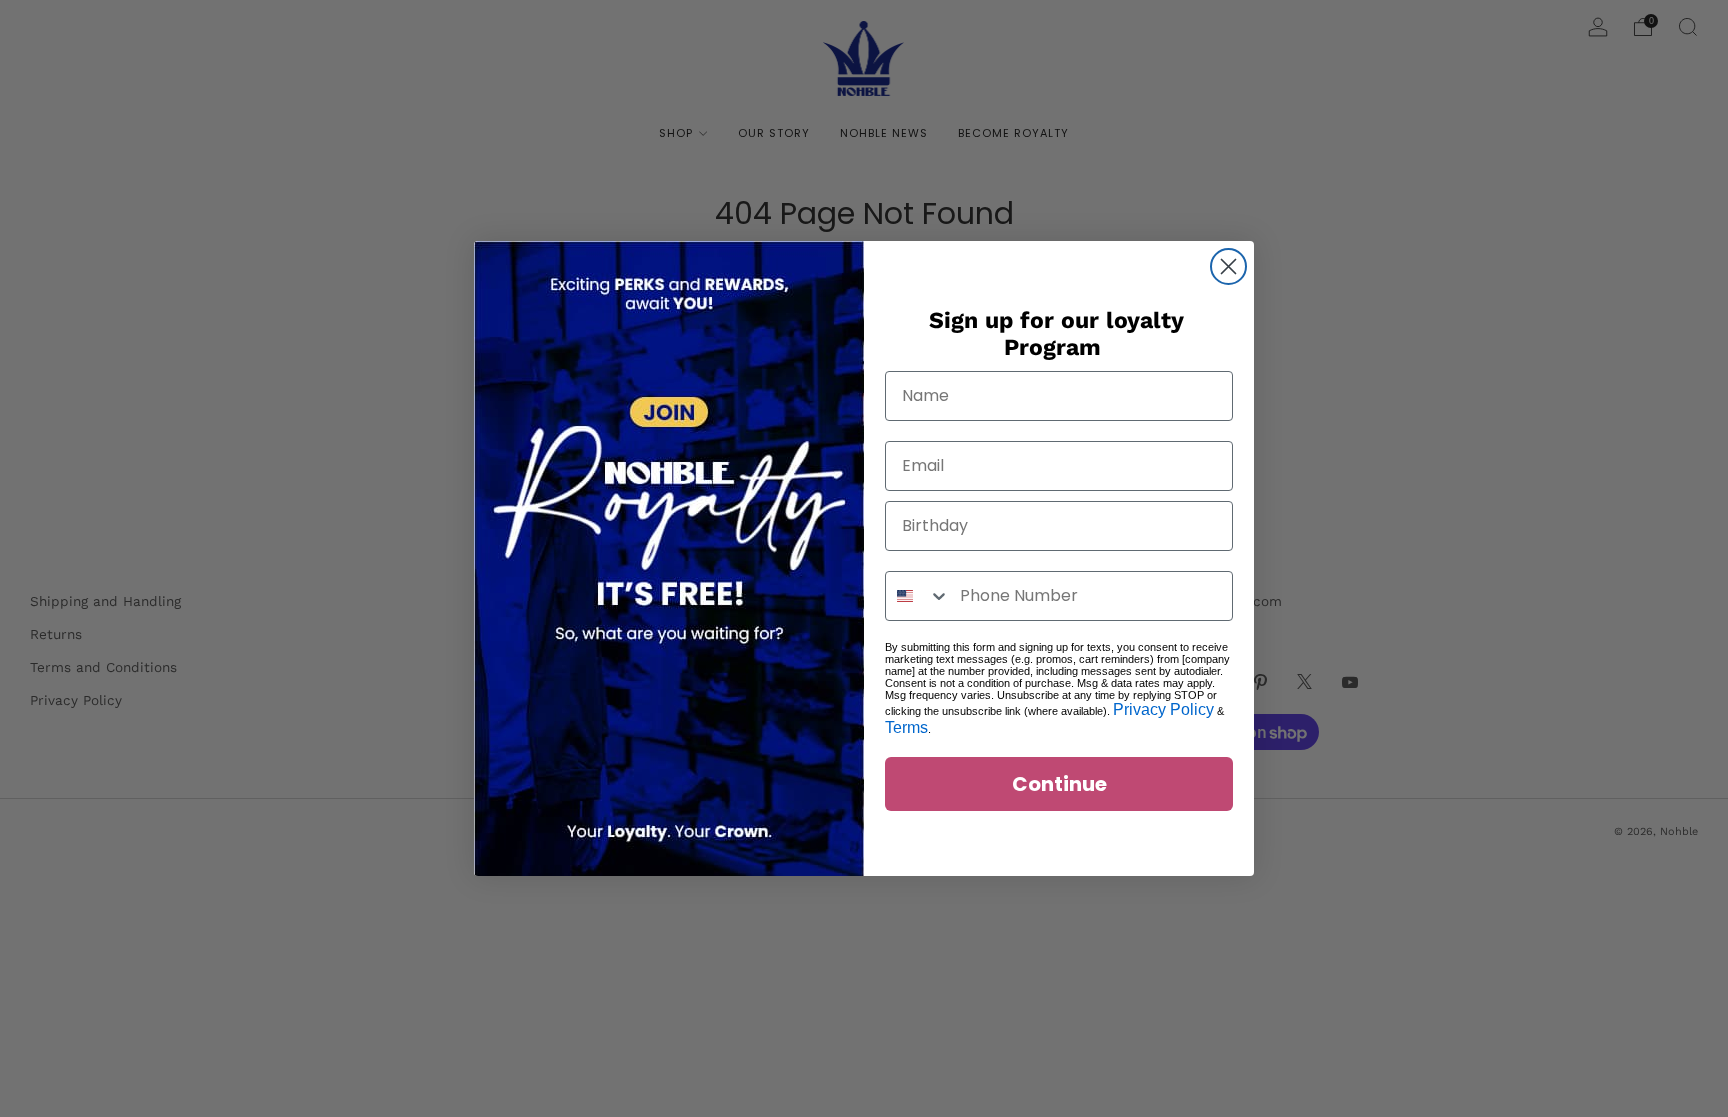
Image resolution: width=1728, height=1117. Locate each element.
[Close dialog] (1228, 266)
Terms (906, 727)
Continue (1059, 784)
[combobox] (918, 596)
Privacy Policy (1163, 709)
